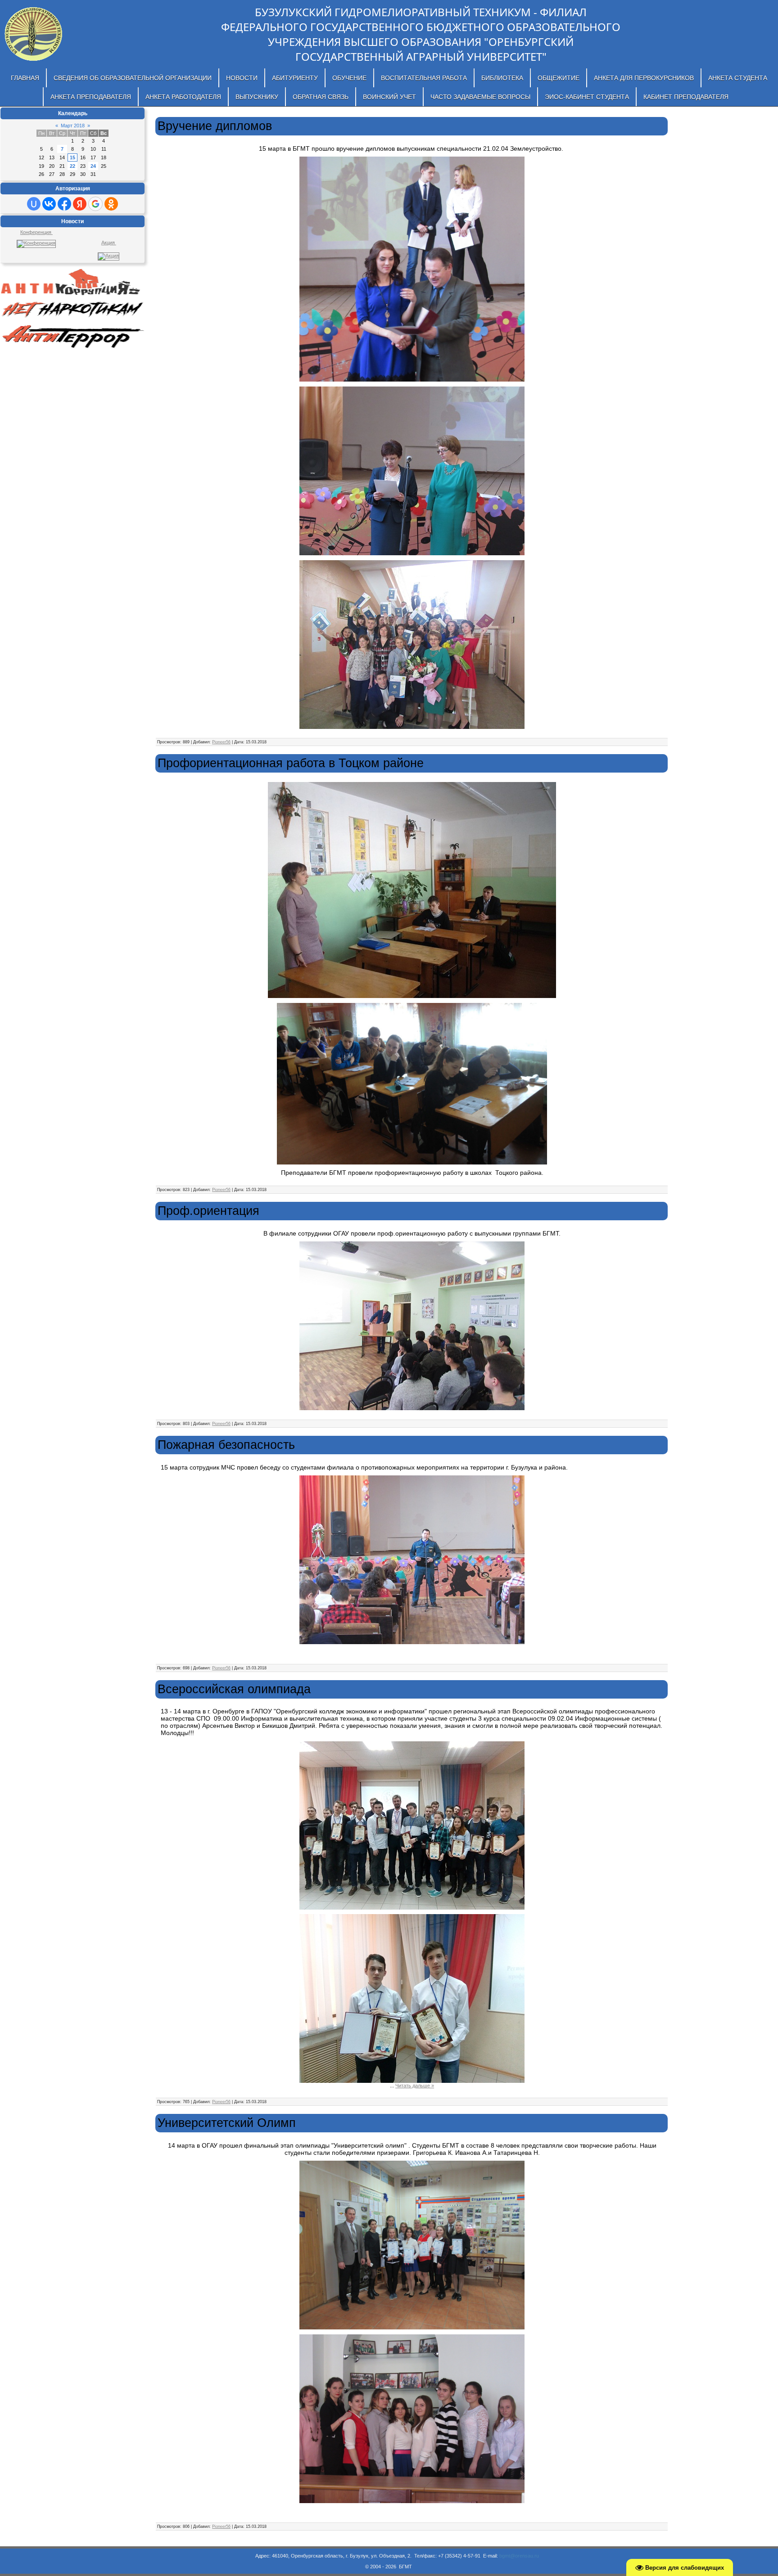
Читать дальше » (415, 2086)
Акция (109, 243)
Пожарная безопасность (226, 1445)
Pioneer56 (221, 742)
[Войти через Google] (95, 204)
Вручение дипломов (215, 126)
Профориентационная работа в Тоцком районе (291, 763)
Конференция (36, 232)
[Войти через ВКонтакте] (49, 204)
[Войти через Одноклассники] (111, 204)
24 (93, 166)
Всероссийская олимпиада (234, 1689)
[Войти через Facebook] (64, 204)
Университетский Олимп (227, 2123)
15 (72, 157)
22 (72, 166)
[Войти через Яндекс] (80, 204)
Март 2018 (73, 126)
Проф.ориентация (208, 1211)
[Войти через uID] (34, 204)
